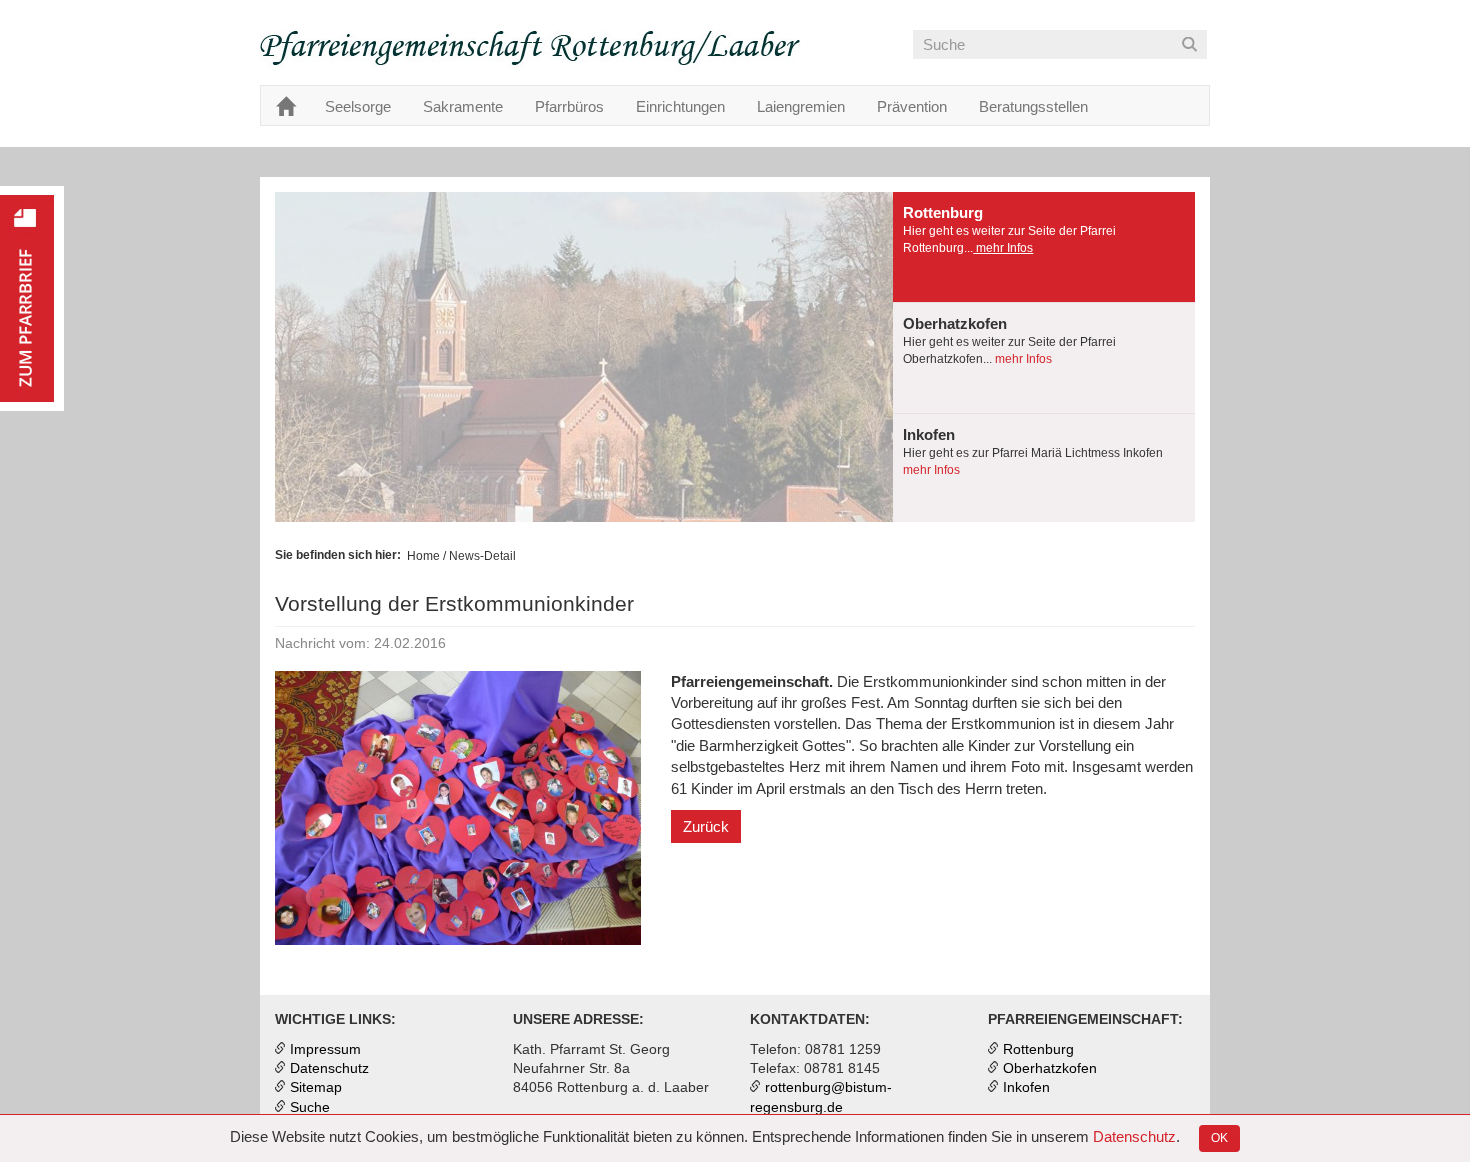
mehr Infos (1003, 248)
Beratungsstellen (1033, 106)
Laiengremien (801, 106)
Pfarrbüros (569, 106)
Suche (310, 1107)
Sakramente (463, 106)
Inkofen (1026, 1087)
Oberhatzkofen (1050, 1068)
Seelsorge (358, 106)
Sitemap (316, 1087)
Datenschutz (1134, 1136)
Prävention (912, 106)
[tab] (1044, 247)
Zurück (706, 826)
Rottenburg (1038, 1049)
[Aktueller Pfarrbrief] (32, 298)
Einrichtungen (680, 106)
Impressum (325, 1049)
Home (423, 556)
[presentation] (1044, 247)
